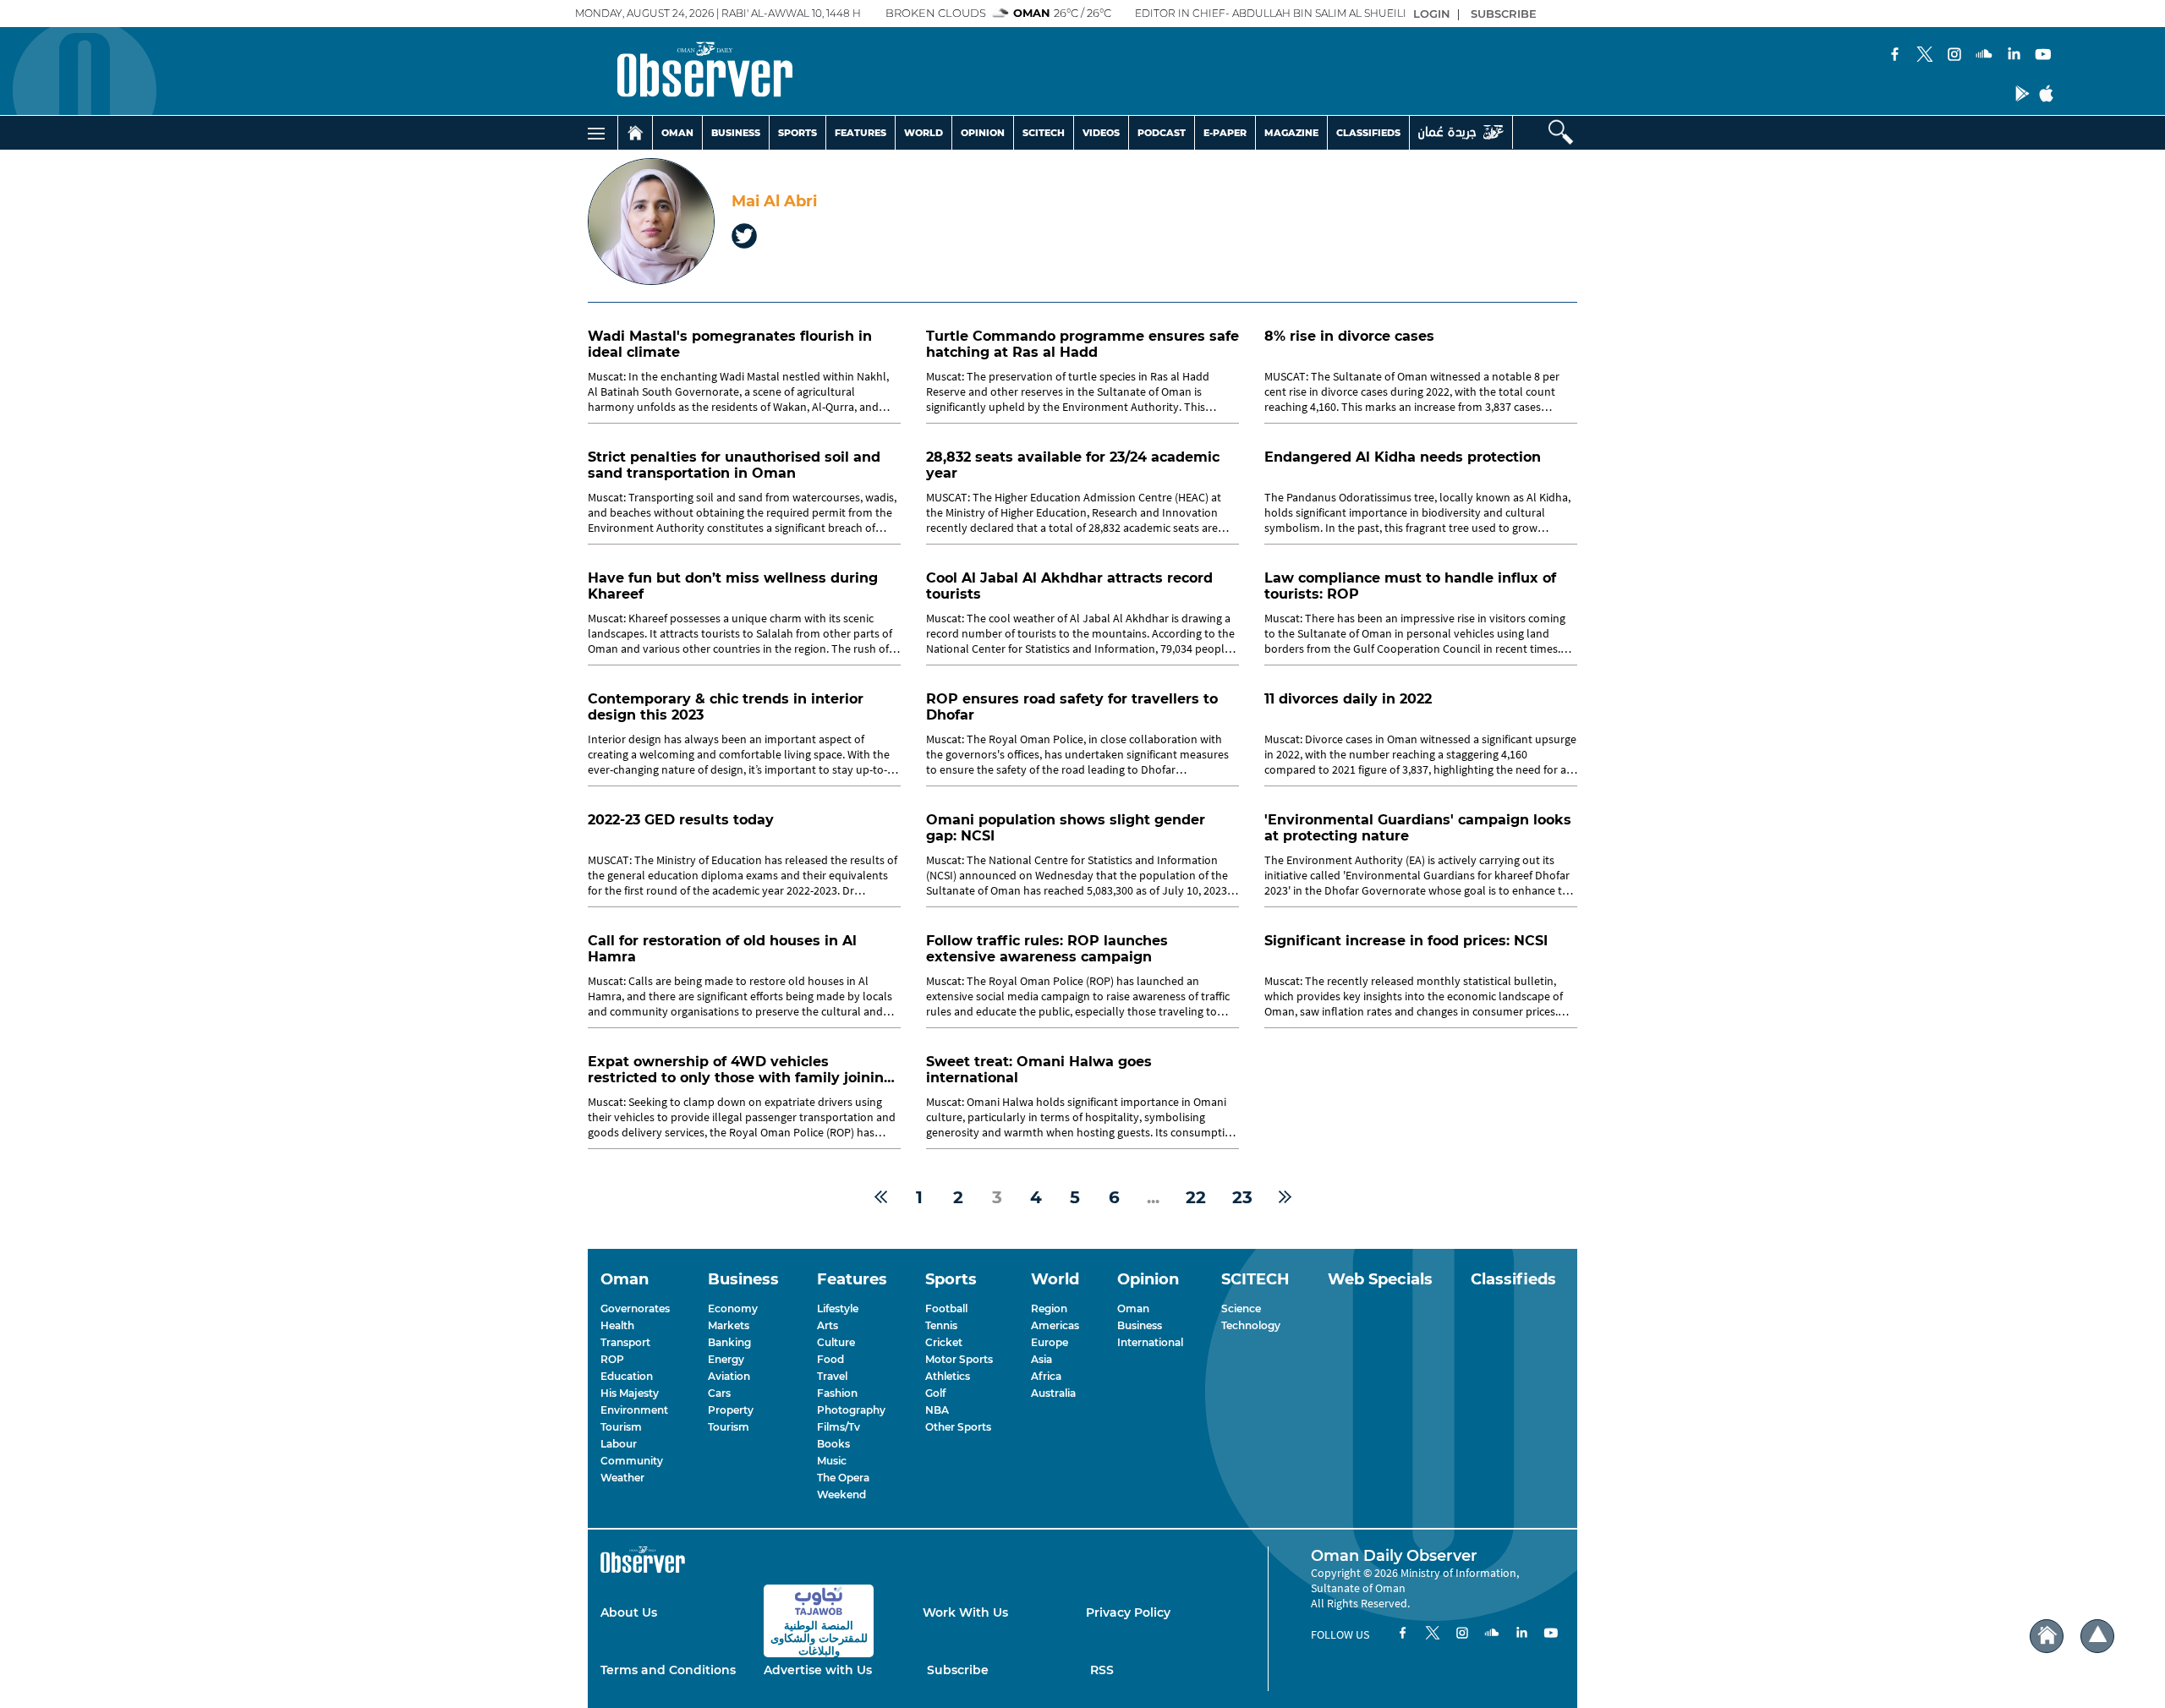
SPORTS (797, 133)
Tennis (941, 1325)
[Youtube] (2043, 56)
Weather (622, 1478)
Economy (733, 1308)
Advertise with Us (818, 1670)
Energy (726, 1359)
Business (1140, 1325)
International (1150, 1342)
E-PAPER (1225, 133)
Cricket (944, 1342)
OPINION (983, 133)
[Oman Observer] (684, 71)
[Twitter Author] (744, 238)
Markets (729, 1325)
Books (833, 1444)
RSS (1102, 1670)
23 (1242, 1197)
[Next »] (1285, 1197)
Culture (836, 1342)
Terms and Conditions (668, 1670)
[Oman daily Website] (1461, 132)
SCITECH (1044, 133)
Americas (1055, 1325)
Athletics (948, 1376)
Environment (634, 1410)
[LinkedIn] (2014, 56)
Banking (729, 1342)
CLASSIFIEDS (1368, 133)
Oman (1133, 1308)
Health (617, 1325)
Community (632, 1461)
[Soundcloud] (1984, 56)
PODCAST (1162, 133)
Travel (832, 1376)
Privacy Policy (1128, 1612)
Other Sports (958, 1427)
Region (1049, 1308)
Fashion (837, 1393)
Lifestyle (838, 1308)
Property (731, 1410)
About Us (629, 1612)
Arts (828, 1325)
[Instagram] (1954, 56)
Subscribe (958, 1670)
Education (627, 1376)
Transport (625, 1342)
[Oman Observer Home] (2047, 1637)
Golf (935, 1393)
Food (830, 1359)
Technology (1251, 1325)
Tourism (621, 1427)
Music (832, 1461)
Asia (1041, 1359)
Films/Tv (839, 1427)
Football (946, 1308)
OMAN (677, 133)
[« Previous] (881, 1197)
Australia (1053, 1393)
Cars (719, 1393)
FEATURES (861, 133)
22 (1196, 1197)
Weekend (841, 1494)
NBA (937, 1410)
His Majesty (630, 1393)
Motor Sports (959, 1359)
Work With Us (965, 1612)
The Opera (843, 1478)
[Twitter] (1925, 56)
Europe (1050, 1342)
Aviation (729, 1376)
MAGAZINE (1291, 133)
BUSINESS (736, 133)
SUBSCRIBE (1504, 14)
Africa (1046, 1376)
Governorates (635, 1308)
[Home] (635, 133)
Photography (851, 1410)
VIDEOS (1101, 133)
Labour (619, 1444)
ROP (612, 1359)
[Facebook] (1895, 56)
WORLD (924, 133)
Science (1241, 1308)
